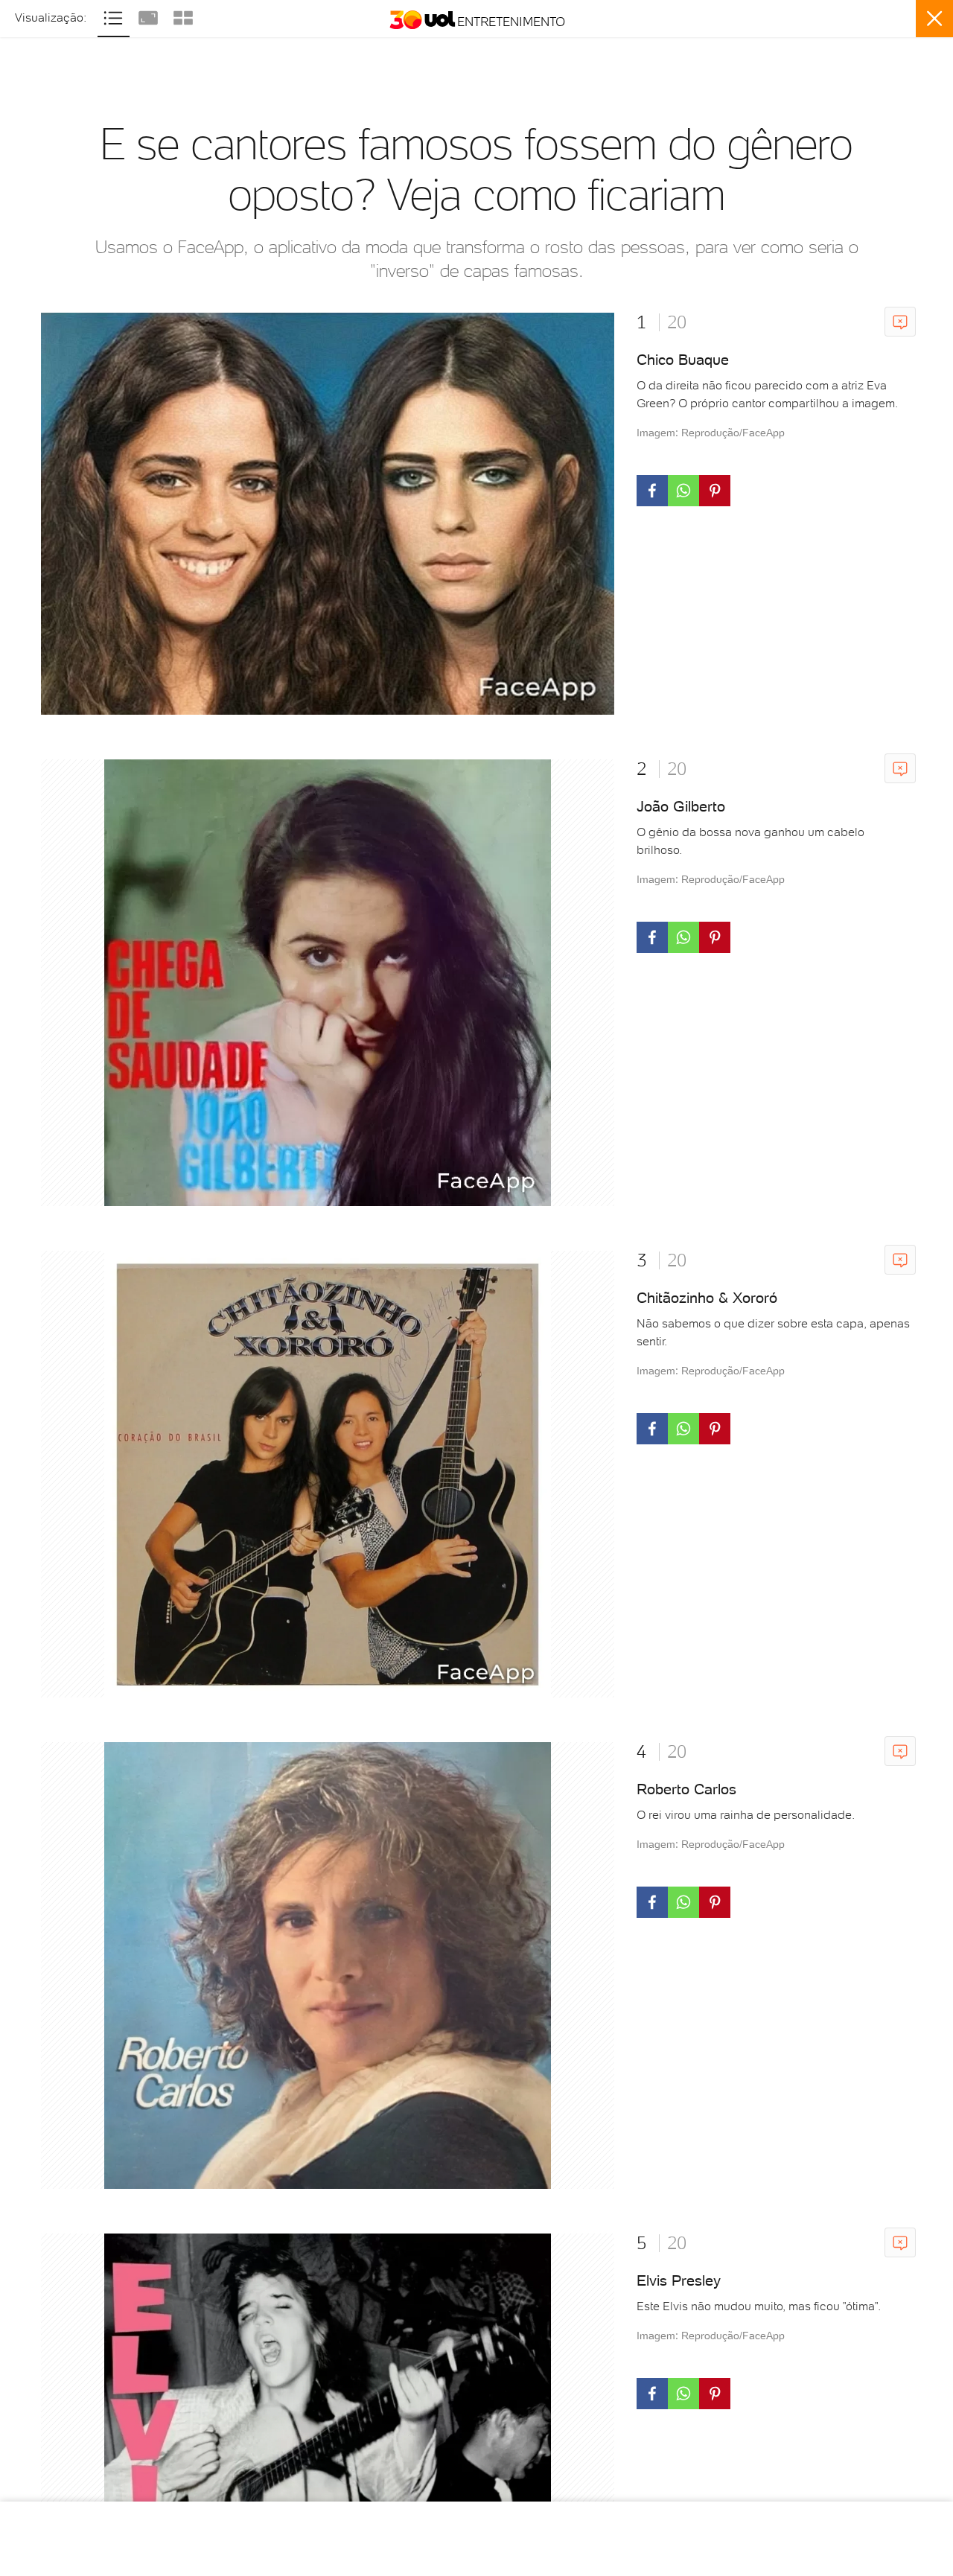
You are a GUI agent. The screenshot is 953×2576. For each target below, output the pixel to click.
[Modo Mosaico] (183, 16)
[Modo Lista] (115, 16)
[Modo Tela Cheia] (150, 16)
